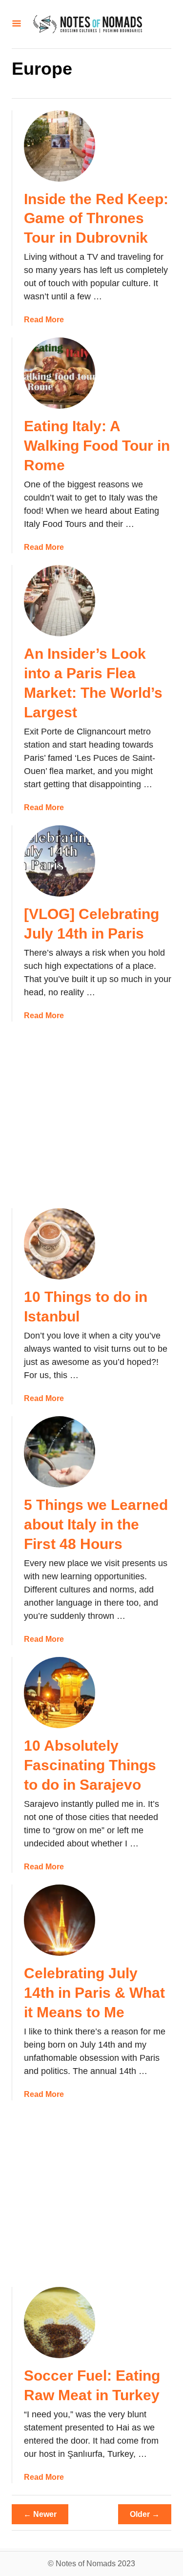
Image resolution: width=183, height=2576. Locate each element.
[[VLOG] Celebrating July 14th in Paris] (60, 861)
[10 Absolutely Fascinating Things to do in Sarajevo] (60, 1693)
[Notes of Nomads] (88, 24)
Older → (145, 2514)
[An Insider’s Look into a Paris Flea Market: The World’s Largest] (60, 601)
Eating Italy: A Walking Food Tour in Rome (97, 446)
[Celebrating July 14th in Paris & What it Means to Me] (60, 1920)
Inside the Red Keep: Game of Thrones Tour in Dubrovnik (96, 219)
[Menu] (17, 24)
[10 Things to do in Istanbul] (60, 1244)
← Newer (40, 2514)
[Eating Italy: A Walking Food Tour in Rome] (60, 373)
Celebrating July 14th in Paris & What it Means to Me (94, 1993)
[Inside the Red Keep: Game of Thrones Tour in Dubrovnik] (60, 146)
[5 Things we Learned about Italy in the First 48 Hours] (60, 1452)
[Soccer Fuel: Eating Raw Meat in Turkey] (60, 2323)
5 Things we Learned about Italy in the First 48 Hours (96, 1524)
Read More (44, 320)
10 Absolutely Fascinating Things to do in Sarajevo (90, 1765)
